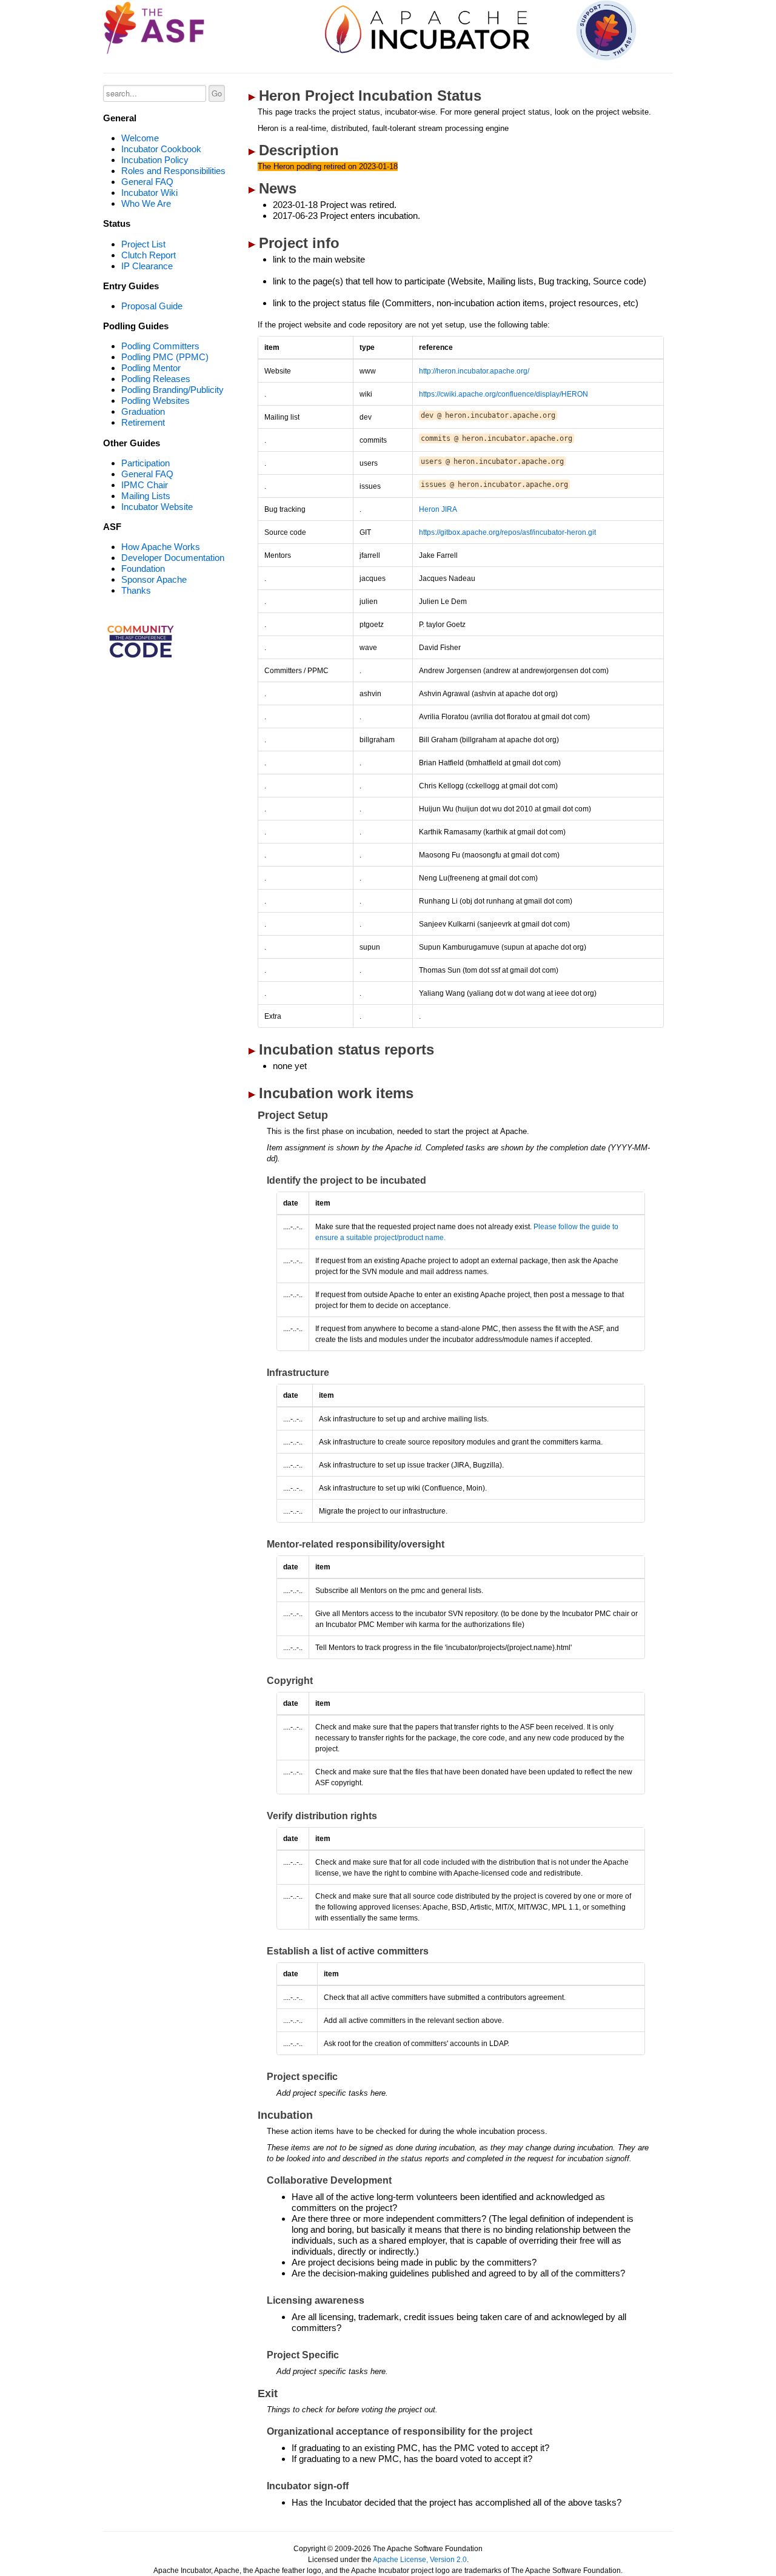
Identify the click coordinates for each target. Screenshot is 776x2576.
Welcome (140, 138)
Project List (143, 244)
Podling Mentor (151, 368)
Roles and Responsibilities (173, 171)
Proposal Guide (152, 306)
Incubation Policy (155, 160)
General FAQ (147, 182)
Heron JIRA (438, 509)
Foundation (143, 569)
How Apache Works (161, 547)
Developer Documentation (173, 558)
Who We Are (146, 203)
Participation (145, 463)
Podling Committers (160, 346)
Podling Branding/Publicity (172, 390)
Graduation (143, 411)
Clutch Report (149, 255)
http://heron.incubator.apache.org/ (474, 371)
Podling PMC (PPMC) (165, 357)
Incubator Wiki (149, 193)
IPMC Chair (145, 485)
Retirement (143, 422)
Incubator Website (157, 507)
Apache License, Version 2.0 (420, 2560)
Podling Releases (156, 379)
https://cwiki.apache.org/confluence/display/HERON (503, 394)
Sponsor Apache (154, 579)
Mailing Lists (146, 496)
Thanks (136, 590)
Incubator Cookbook (161, 149)
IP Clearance (147, 266)
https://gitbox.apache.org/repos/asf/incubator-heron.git (507, 532)
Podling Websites (156, 401)
